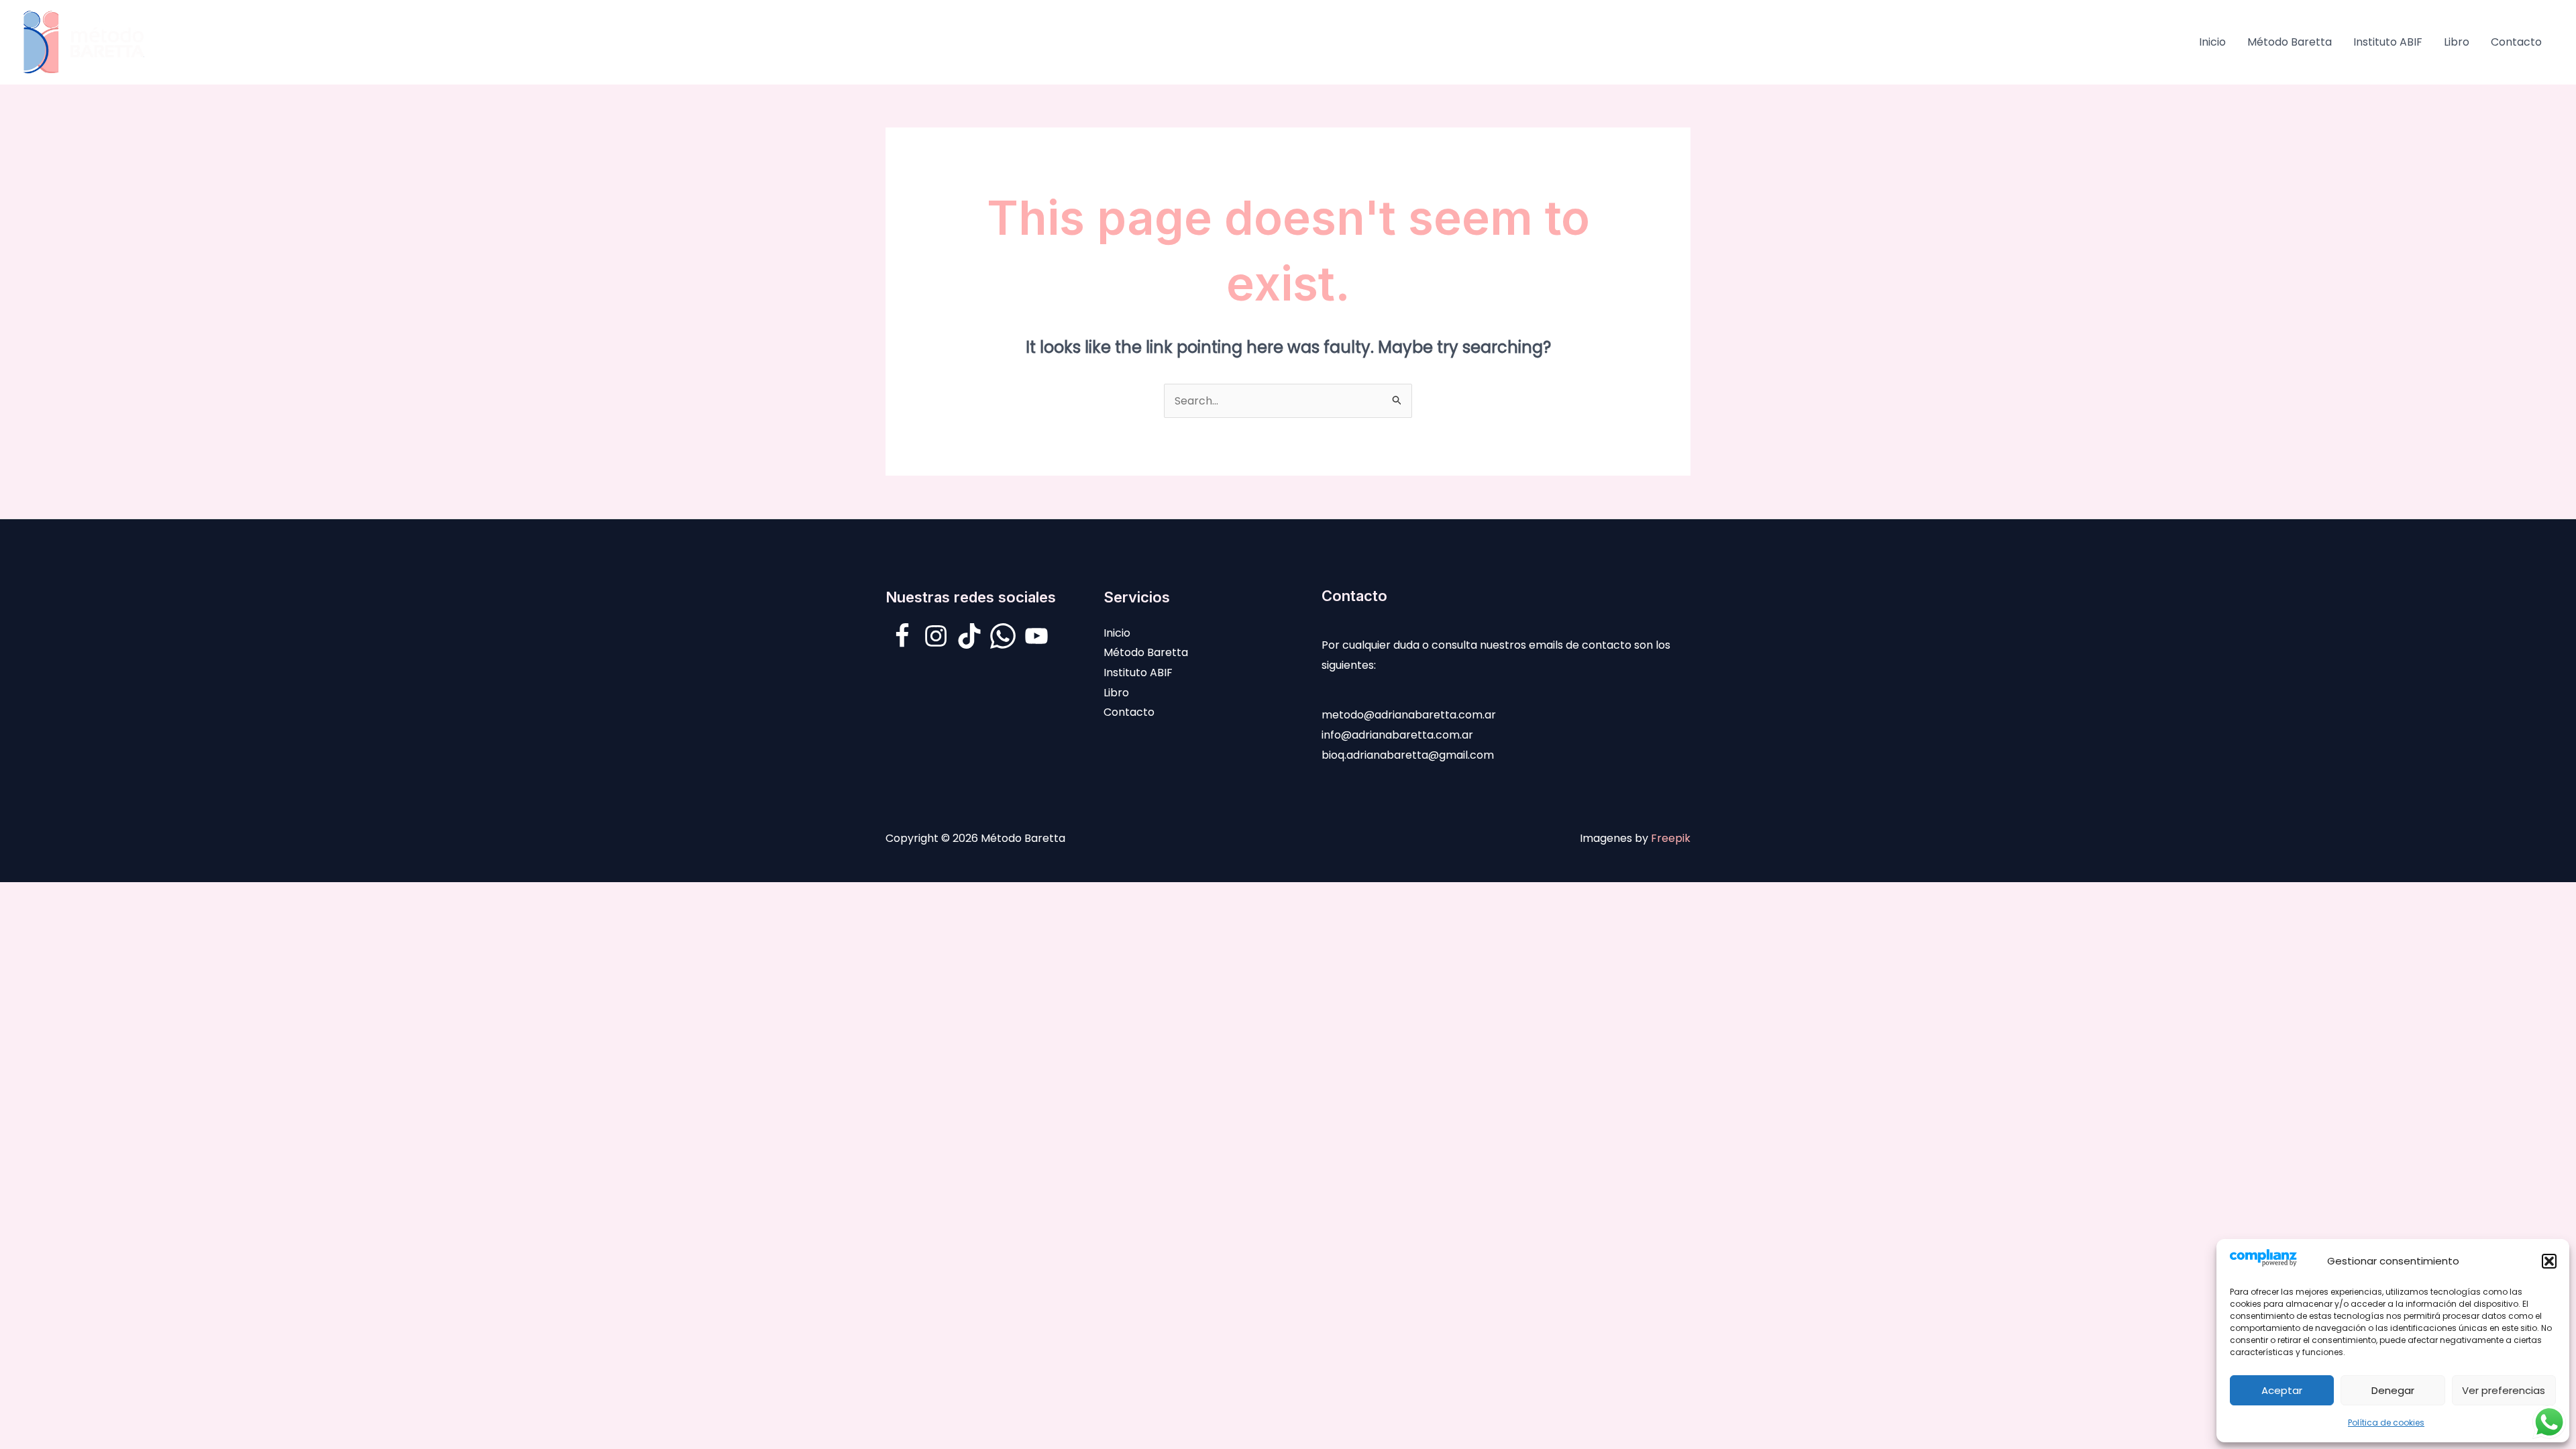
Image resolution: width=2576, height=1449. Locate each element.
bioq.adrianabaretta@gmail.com (1408, 755)
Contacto (2516, 42)
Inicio (2212, 42)
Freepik (1671, 838)
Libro (2457, 42)
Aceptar (2282, 1390)
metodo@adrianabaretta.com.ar (1409, 715)
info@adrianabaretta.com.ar (1397, 735)
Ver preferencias (2504, 1390)
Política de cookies (2386, 1423)
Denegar (2393, 1390)
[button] (2549, 1261)
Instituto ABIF (2388, 42)
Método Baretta (2290, 42)
